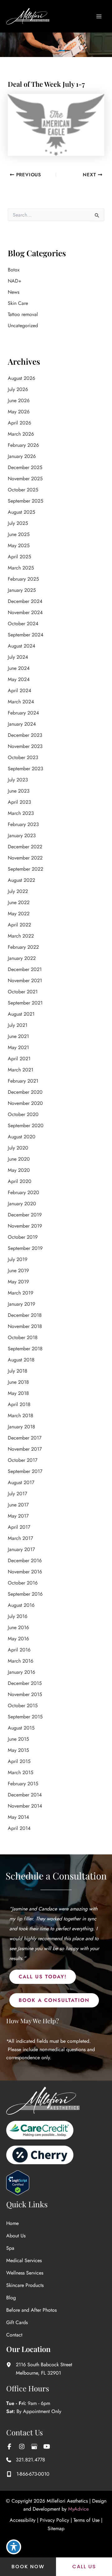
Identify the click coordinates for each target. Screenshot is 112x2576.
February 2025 (23, 579)
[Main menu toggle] (99, 16)
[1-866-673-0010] (28, 2474)
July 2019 (18, 1259)
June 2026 (19, 400)
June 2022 (19, 902)
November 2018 (25, 1326)
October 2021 (23, 992)
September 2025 (26, 501)
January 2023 (22, 835)
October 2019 (23, 1237)
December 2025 (25, 467)
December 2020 (25, 1092)
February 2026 (23, 445)
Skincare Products (25, 2285)
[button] (43, 1977)
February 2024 (23, 713)
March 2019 (21, 1293)
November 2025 (25, 479)
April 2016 (19, 1650)
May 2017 (18, 1516)
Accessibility (23, 2520)
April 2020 (20, 1181)
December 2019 (25, 1215)
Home (12, 2223)
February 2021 (23, 1081)
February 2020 (23, 1192)
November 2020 (25, 1103)
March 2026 (21, 434)
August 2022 (21, 880)
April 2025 (19, 557)
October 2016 (23, 1583)
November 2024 (25, 612)
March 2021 (21, 1070)
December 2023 (25, 735)
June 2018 (18, 1382)
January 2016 (21, 1672)
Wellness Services (25, 2273)
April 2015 (19, 1761)
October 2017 (23, 1460)
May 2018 (18, 1393)
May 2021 (18, 1047)
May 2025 (19, 545)
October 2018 (23, 1337)
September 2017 (25, 1471)
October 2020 (23, 1114)
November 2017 (25, 1449)
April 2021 (19, 1059)
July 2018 (18, 1371)
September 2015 (25, 1717)
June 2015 (18, 1739)
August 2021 (21, 1014)
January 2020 (22, 1204)
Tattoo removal (23, 314)
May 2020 (19, 1170)
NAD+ (15, 281)
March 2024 (21, 702)
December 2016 (25, 1561)
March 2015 (21, 1772)
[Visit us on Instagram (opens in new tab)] (22, 2446)
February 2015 (23, 1784)
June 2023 (19, 791)
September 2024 (26, 635)
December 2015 (25, 1683)
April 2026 (19, 423)
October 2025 (23, 490)
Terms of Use (86, 2520)
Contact (14, 2335)
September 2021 (25, 1003)
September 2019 (25, 1248)
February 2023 (23, 824)
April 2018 (19, 1404)
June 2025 (19, 534)
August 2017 (21, 1482)
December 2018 (25, 1315)
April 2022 (19, 925)
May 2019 (18, 1282)
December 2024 (25, 601)
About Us (16, 2236)
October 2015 (23, 1706)
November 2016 (25, 1572)
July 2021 (18, 1025)
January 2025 (22, 590)
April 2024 (19, 690)
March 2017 (20, 1538)
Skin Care (18, 303)
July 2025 (18, 523)
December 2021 (25, 969)
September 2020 (26, 1125)
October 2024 (23, 624)
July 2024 (18, 657)
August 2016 (21, 1605)
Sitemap (56, 2528)
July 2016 (18, 1616)
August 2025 (21, 512)
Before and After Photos (31, 2310)
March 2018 (21, 1415)
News (14, 292)
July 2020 (18, 1148)
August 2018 (21, 1360)
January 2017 (21, 1549)
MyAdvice (78, 2509)
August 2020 (22, 1137)
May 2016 (18, 1639)
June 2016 (18, 1627)
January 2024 (22, 724)
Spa (10, 2248)
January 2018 (21, 1427)
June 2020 (19, 1159)
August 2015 (21, 1728)
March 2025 (21, 568)
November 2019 (25, 1226)
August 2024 (21, 646)
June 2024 (19, 668)
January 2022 (22, 958)
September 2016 (25, 1594)
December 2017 (25, 1438)
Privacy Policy (54, 2520)
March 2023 (21, 813)
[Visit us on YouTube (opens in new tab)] (47, 2446)
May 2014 (18, 1817)
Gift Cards (17, 2322)
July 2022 (18, 891)
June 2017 (18, 1505)
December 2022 (25, 847)
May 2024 (19, 679)
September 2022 (26, 869)
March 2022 (21, 936)
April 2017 (19, 1527)
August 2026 (21, 378)
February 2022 (23, 947)
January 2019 (21, 1304)
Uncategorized (23, 325)
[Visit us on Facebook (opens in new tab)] (9, 2446)
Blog (11, 2298)
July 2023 (18, 780)
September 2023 (26, 769)
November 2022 (25, 858)
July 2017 (17, 1494)
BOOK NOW (28, 2567)
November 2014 (25, 1806)
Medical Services (24, 2260)
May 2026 (19, 412)
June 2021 (18, 1036)
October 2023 (23, 757)
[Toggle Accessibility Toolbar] (14, 2547)
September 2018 (25, 1349)
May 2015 (18, 1750)
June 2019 (18, 1270)
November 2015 (25, 1694)
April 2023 (19, 802)
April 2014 (19, 1828)
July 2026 (18, 389)
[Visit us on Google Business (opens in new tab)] (34, 2446)
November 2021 (25, 980)
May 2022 (19, 914)
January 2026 (22, 456)
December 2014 (25, 1795)
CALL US (84, 2567)
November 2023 (25, 746)
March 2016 (21, 1661)
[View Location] (11, 2365)
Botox (14, 270)
